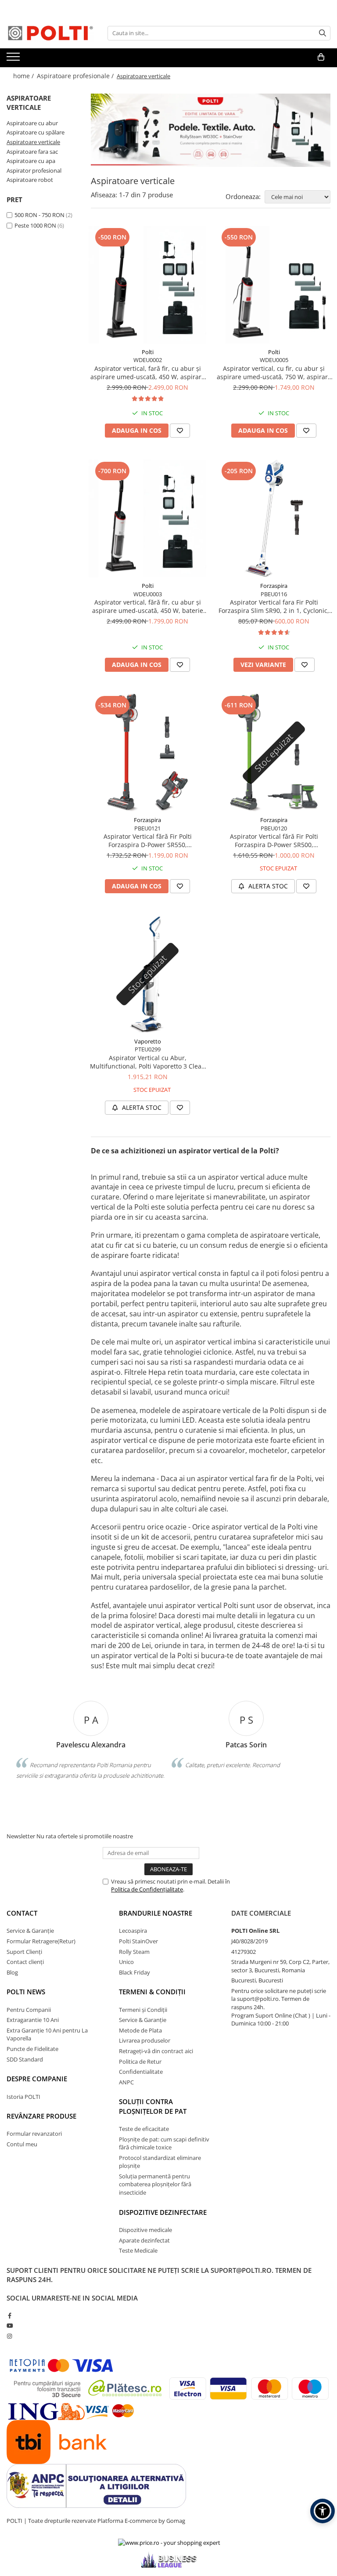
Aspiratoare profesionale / (76, 76)
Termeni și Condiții (143, 2010)
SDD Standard (25, 2059)
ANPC (126, 2082)
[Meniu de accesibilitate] (323, 2511)
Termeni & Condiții (152, 1992)
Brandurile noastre (156, 1913)
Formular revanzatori (34, 2134)
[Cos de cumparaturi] (321, 57)
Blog (12, 1972)
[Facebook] (9, 2315)
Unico (126, 1962)
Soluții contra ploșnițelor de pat (153, 2106)
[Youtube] (9, 2326)
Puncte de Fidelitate (32, 2049)
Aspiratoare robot (30, 180)
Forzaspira (274, 586)
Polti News (26, 1992)
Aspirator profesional (34, 170)
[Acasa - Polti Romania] (50, 33)
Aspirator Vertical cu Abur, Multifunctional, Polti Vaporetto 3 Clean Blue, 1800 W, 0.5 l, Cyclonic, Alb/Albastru (148, 1062)
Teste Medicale (138, 2250)
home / (24, 76)
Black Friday (134, 1972)
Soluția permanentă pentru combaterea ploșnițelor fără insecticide (155, 2184)
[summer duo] (211, 130)
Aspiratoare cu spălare (36, 132)
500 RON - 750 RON (39, 215)
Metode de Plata (140, 2030)
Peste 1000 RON (35, 225)
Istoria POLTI (23, 2097)
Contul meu (22, 2144)
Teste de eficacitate (144, 2129)
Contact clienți (25, 1962)
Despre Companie (37, 2079)
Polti (148, 352)
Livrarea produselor (145, 2040)
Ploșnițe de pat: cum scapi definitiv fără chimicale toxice (164, 2143)
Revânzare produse (41, 2116)
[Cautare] (323, 33)
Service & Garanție (30, 1931)
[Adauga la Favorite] (180, 431)
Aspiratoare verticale (33, 142)
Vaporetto (148, 1041)
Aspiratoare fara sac (32, 152)
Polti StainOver (138, 1941)
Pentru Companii (29, 2010)
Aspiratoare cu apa (31, 161)
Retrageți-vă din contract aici (156, 2051)
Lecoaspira (133, 1931)
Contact (22, 1913)
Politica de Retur (140, 2062)
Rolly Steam (134, 1952)
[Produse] (14, 59)
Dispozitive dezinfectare (163, 2212)
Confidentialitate (141, 2072)
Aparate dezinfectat (144, 2240)
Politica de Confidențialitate (147, 1889)
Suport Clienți (24, 1952)
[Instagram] (9, 2336)
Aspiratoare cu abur (32, 123)
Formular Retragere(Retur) (41, 1941)
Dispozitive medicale (145, 2230)
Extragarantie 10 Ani (33, 2020)
